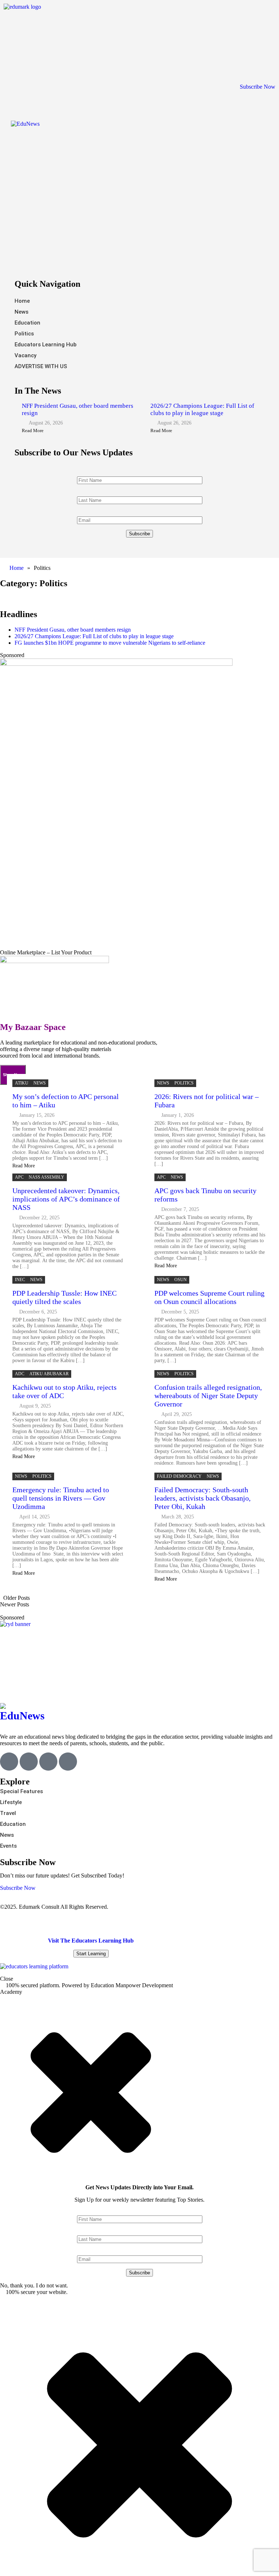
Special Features (21, 1791)
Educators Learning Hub (46, 345)
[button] (6, 102)
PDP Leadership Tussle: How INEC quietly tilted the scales (64, 1297)
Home (22, 301)
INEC (20, 1280)
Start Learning (91, 1954)
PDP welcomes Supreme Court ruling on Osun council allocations (209, 1297)
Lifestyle (11, 1802)
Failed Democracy (179, 1476)
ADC (20, 1374)
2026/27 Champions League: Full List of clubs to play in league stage (202, 409)
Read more (33, 430)
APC (19, 1177)
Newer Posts (15, 1604)
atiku (22, 1083)
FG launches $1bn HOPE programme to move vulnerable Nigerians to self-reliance (110, 643)
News (21, 312)
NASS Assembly (46, 1177)
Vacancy (25, 355)
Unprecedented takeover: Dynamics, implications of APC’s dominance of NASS (66, 1199)
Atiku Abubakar (49, 1374)
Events (8, 1846)
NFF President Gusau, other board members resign (73, 630)
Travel (8, 1813)
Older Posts (17, 1598)
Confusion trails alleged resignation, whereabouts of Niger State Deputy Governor (208, 1396)
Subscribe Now (258, 87)
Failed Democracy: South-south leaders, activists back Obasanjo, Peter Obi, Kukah (203, 1498)
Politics (24, 334)
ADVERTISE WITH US (41, 366)
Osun (181, 1280)
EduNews (22, 1716)
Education (27, 323)
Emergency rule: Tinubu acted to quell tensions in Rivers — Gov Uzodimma (61, 1498)
